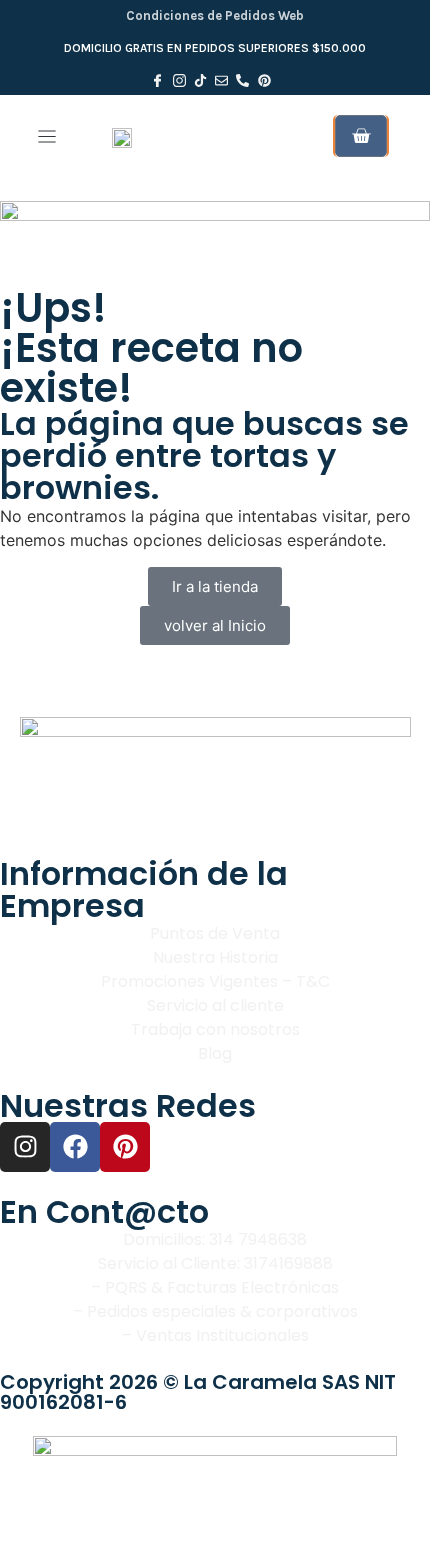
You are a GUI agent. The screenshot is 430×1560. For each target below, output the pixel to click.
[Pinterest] (125, 1147)
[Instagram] (25, 1147)
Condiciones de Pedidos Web (215, 15)
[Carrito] (361, 136)
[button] (46, 136)
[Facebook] (75, 1147)
